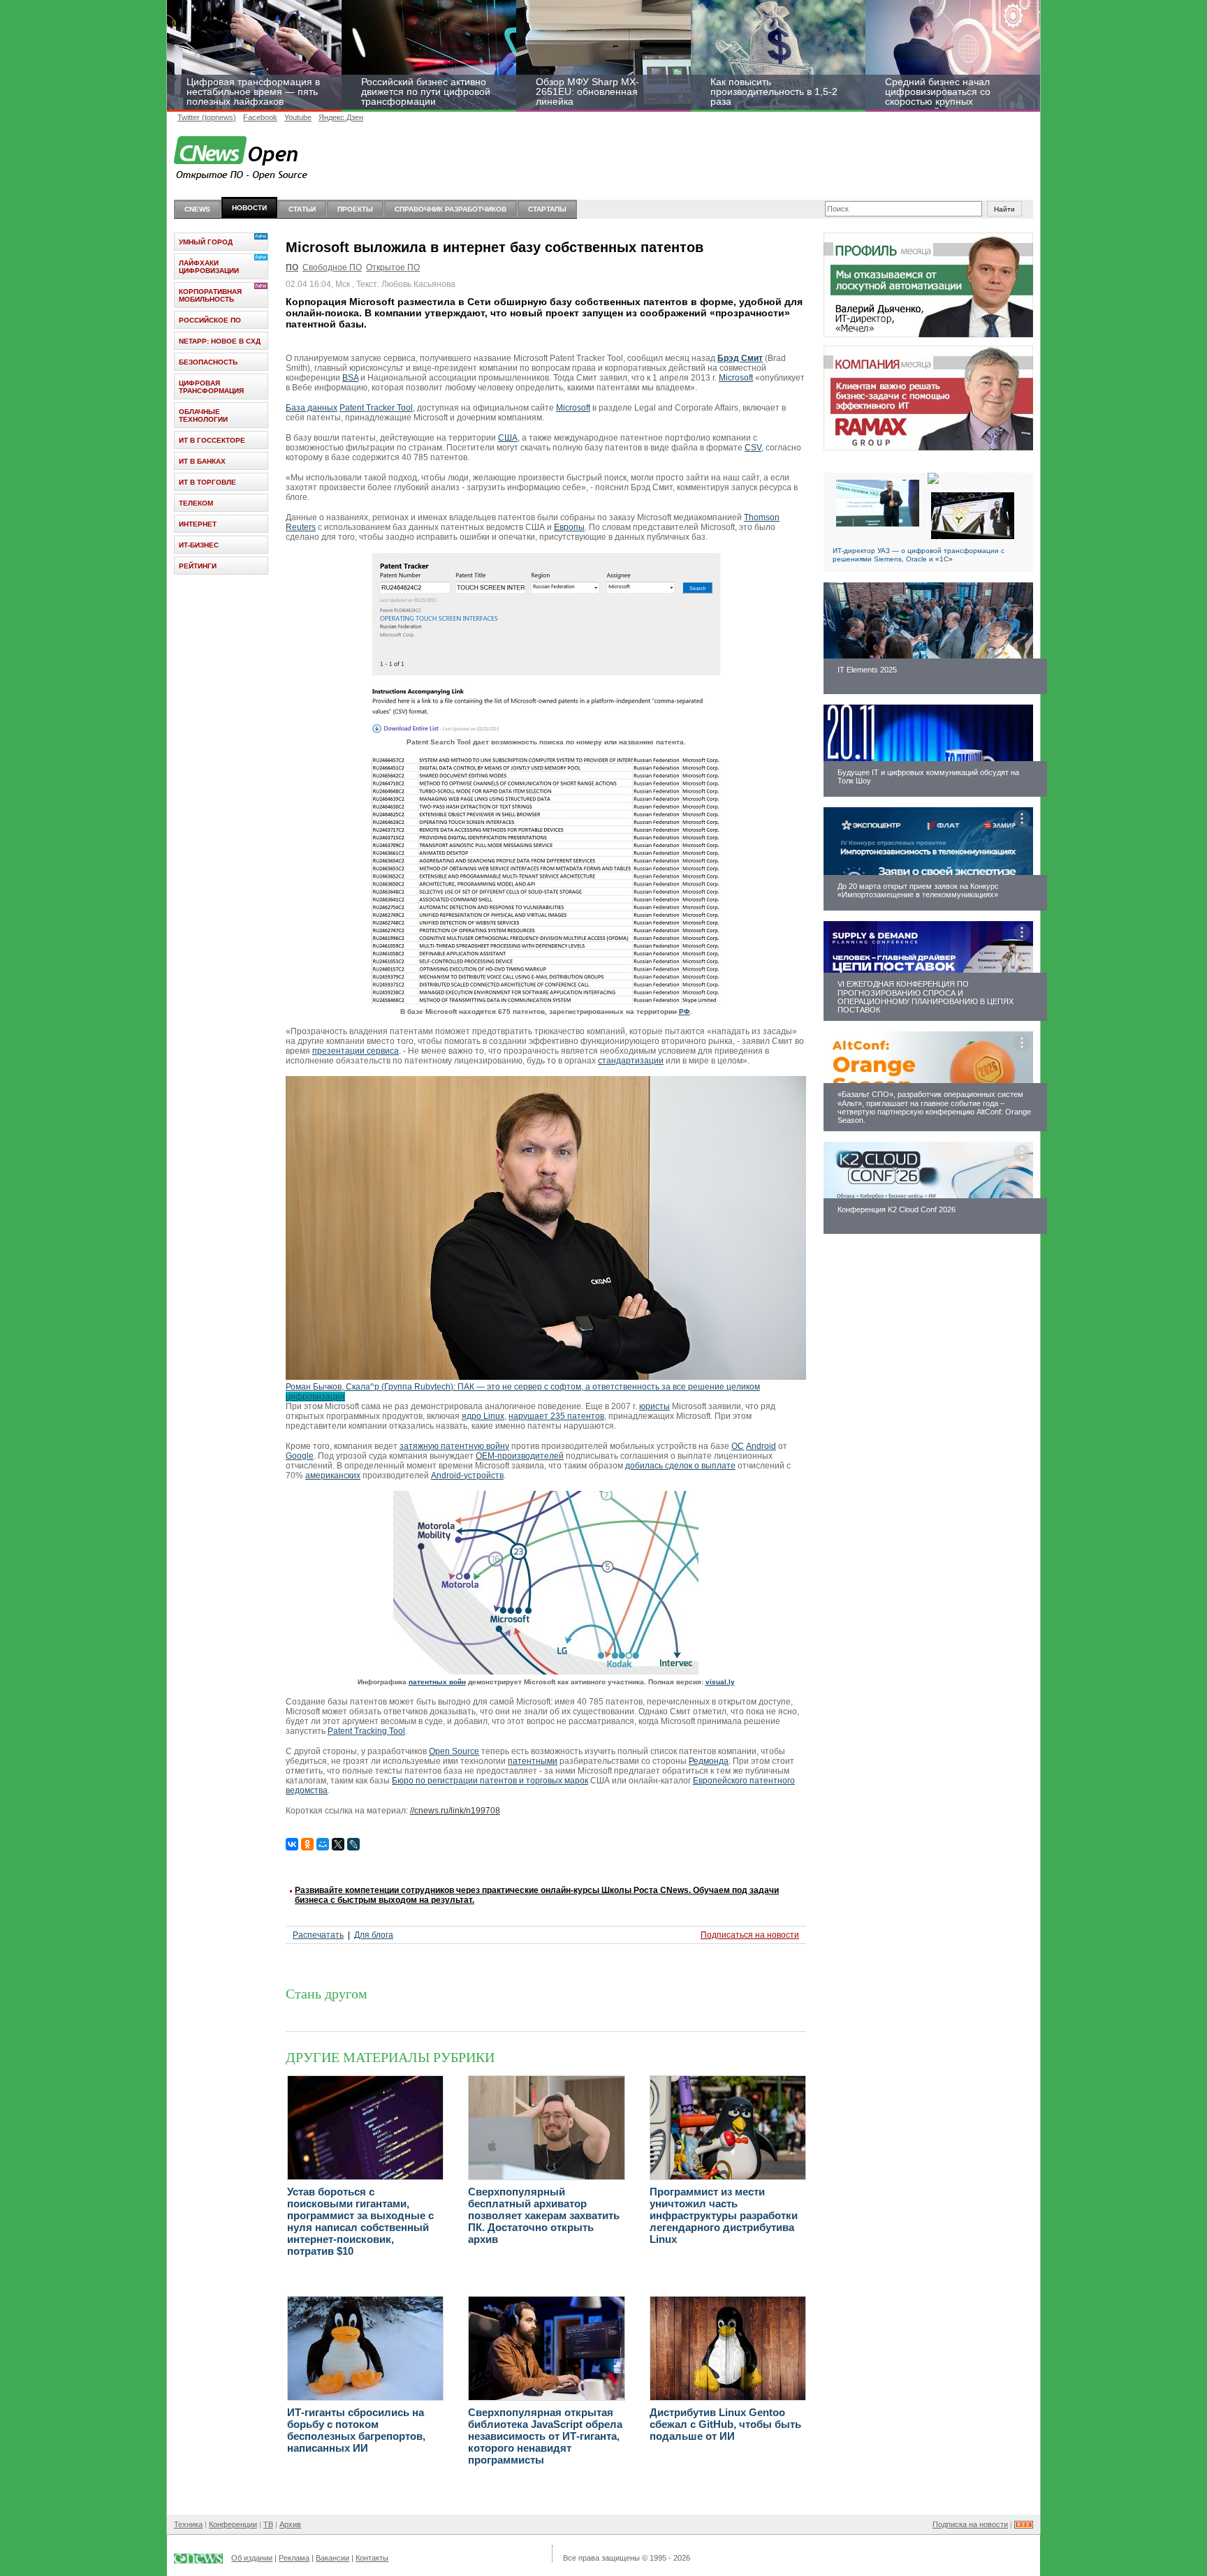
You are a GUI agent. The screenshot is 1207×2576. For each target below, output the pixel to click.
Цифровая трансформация (211, 387)
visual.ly (720, 1682)
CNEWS (197, 209)
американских (333, 1475)
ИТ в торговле (207, 482)
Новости (249, 208)
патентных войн (437, 1682)
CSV (753, 448)
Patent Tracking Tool (366, 1731)
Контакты (372, 2558)
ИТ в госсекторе (212, 440)
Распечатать (318, 1935)
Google (300, 1456)
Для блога (374, 1935)
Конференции (233, 2524)
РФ (685, 1011)
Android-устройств (467, 1475)
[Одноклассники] (307, 1844)
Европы (569, 527)
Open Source (454, 1751)
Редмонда (709, 1761)
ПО (292, 267)
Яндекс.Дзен (341, 117)
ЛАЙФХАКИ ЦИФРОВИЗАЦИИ (209, 267)
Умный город (206, 242)
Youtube (298, 117)
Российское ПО (210, 320)
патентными (533, 1761)
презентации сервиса (356, 1051)
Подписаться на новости (750, 1935)
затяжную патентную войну (454, 1446)
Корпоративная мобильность (210, 295)
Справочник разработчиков (451, 209)
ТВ (268, 2524)
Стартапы (547, 209)
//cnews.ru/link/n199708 (455, 1811)
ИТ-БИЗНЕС (199, 545)
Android (761, 1446)
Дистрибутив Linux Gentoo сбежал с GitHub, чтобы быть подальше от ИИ (725, 2424)
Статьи (302, 209)
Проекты (355, 209)
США (508, 438)
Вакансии (332, 2558)
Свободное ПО (332, 267)
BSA (350, 378)
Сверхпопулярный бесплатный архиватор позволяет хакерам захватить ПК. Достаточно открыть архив (544, 2215)
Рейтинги (198, 566)
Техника (188, 2524)
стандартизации (631, 1061)
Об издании (252, 2558)
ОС (738, 1446)
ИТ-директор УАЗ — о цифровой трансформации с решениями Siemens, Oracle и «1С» (919, 555)
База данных (312, 408)
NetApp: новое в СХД (220, 341)
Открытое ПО (393, 267)
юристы (654, 1406)
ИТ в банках (202, 461)
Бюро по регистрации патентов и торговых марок (490, 1781)
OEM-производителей (520, 1456)
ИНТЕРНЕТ (198, 524)
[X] (338, 1844)
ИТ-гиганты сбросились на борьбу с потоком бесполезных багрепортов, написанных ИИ (356, 2430)
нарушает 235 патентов (556, 1416)
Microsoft (736, 378)
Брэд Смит (740, 358)
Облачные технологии (203, 415)
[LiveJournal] (353, 1844)
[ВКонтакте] (292, 1844)
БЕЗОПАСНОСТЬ (208, 362)
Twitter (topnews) (207, 117)
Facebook (260, 117)
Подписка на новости (970, 2524)
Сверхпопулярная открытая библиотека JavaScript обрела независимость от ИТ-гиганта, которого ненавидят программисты (545, 2436)
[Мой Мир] (323, 1844)
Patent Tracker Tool (376, 408)
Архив (290, 2524)
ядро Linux (483, 1416)
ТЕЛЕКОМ (196, 503)
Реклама (294, 2558)
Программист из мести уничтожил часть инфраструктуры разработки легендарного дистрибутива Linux (724, 2215)
